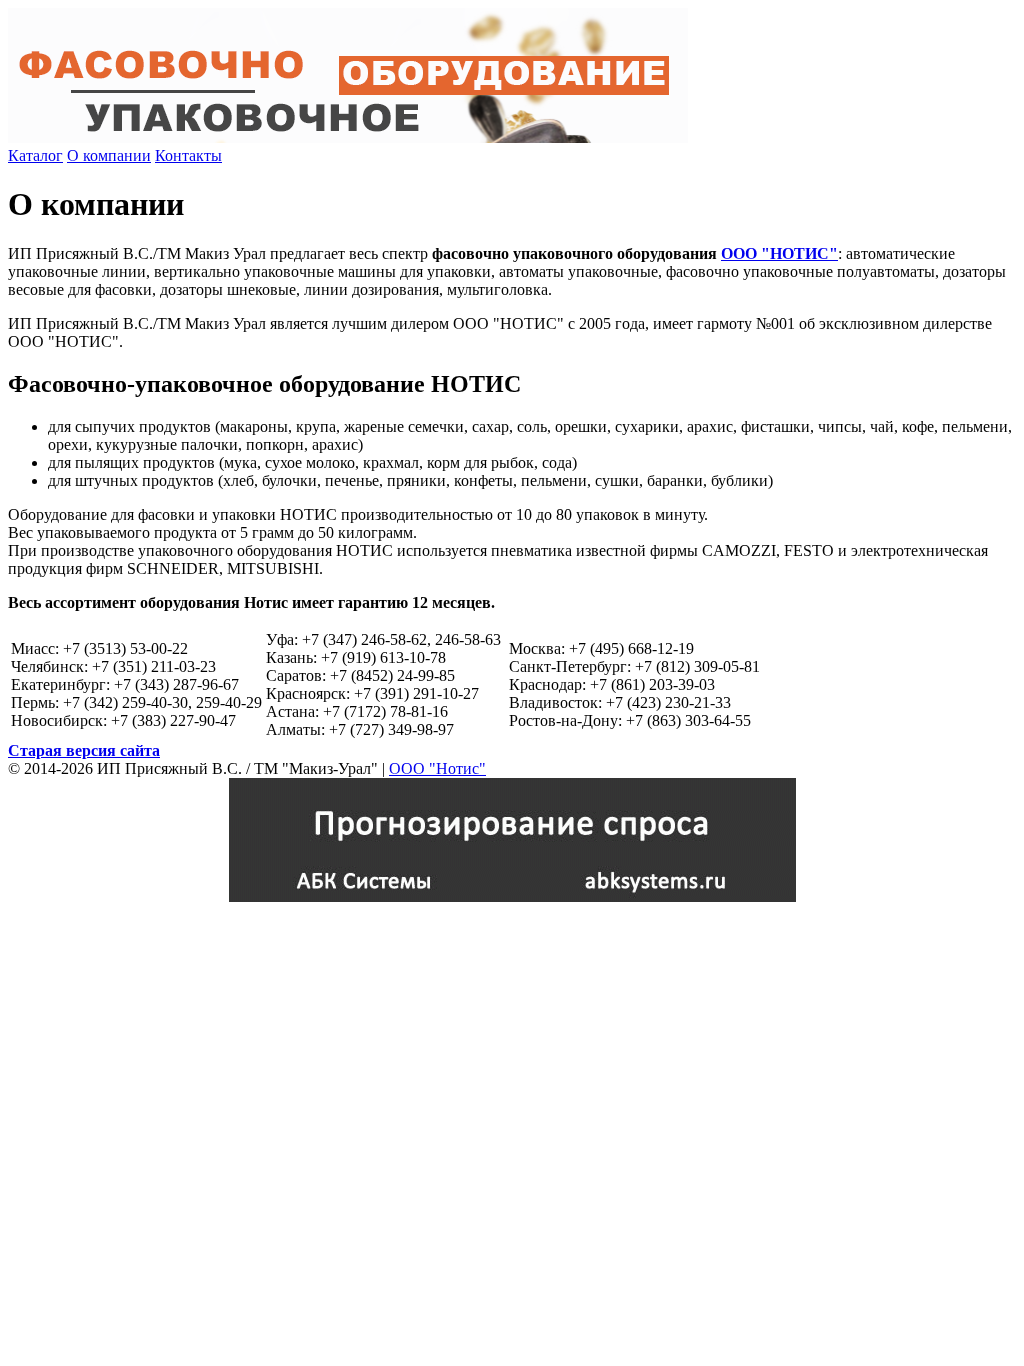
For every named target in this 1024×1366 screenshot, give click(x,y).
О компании (109, 155)
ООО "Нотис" (437, 768)
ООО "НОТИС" (779, 253)
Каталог (35, 155)
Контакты (188, 155)
